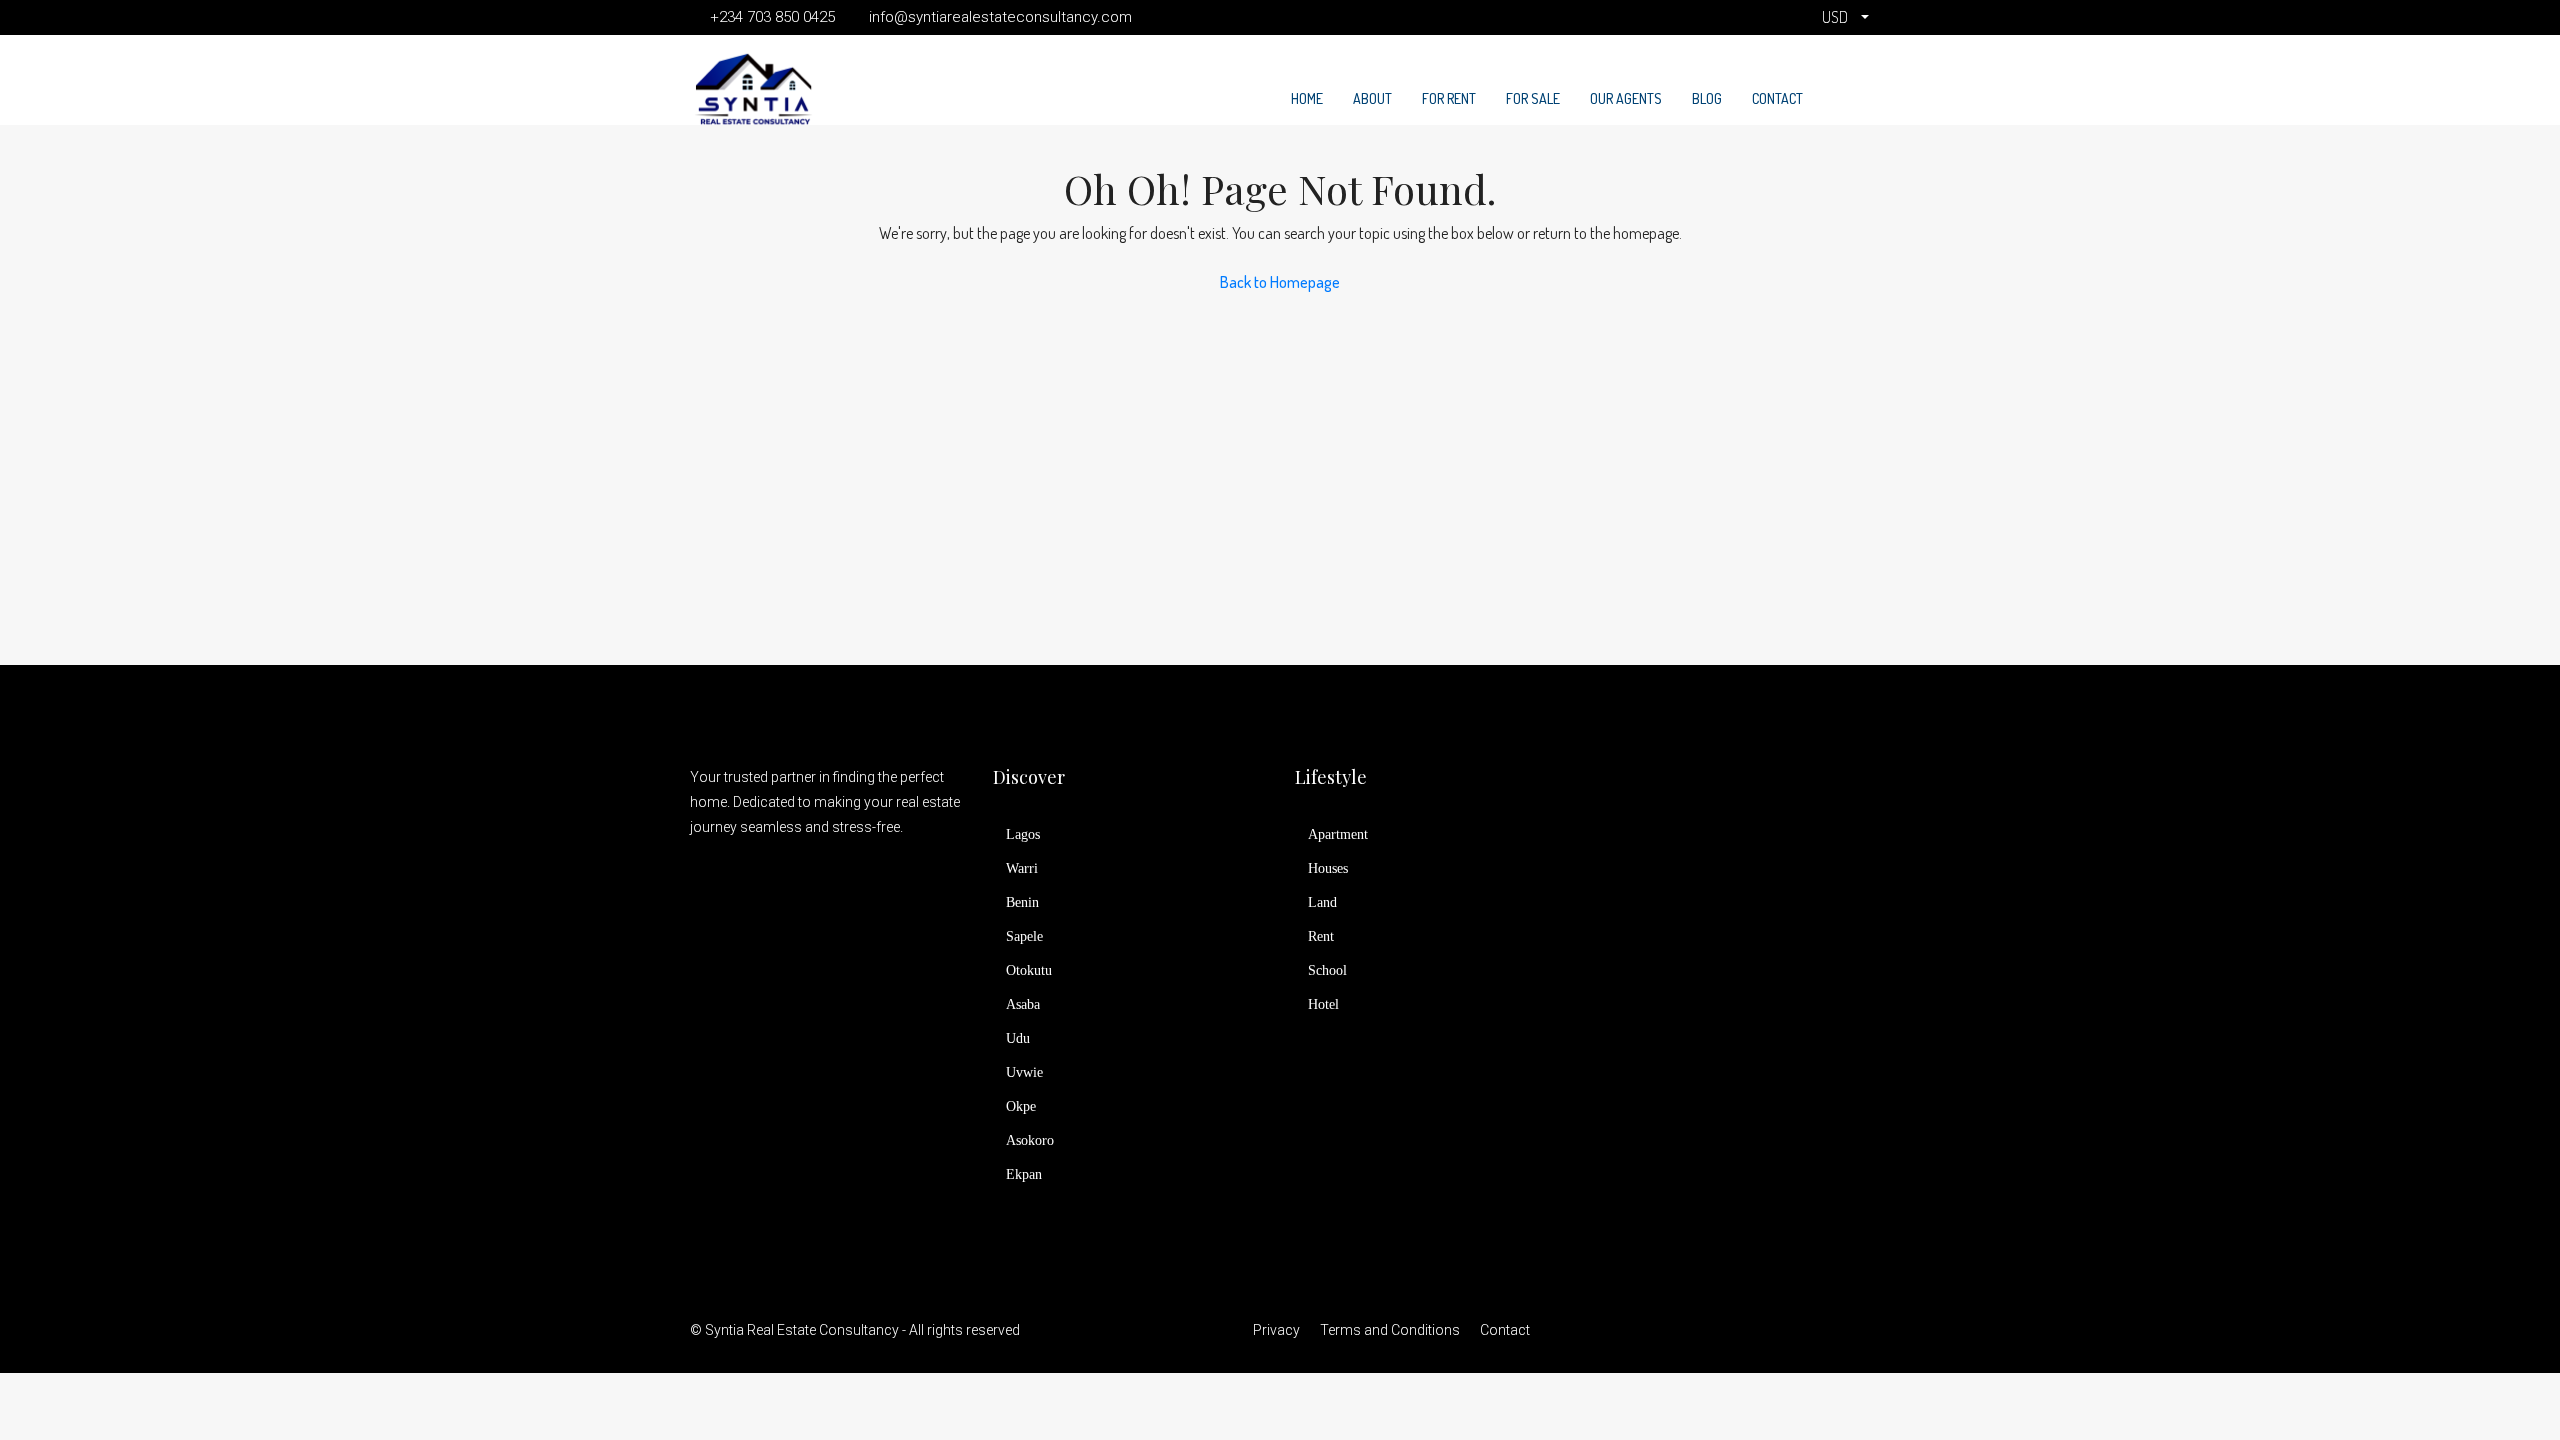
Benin (1022, 902)
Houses (1328, 868)
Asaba (1023, 1004)
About (1372, 98)
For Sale (1533, 98)
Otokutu (1029, 970)
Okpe (1021, 1106)
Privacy (1276, 1330)
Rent (1321, 936)
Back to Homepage (1280, 282)
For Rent (1449, 98)
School (1327, 970)
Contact (1777, 98)
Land (1322, 902)
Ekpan (1024, 1174)
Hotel (1323, 1004)
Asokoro (1030, 1140)
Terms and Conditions (1390, 1330)
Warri (1022, 868)
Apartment (1338, 834)
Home (1307, 98)
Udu (1018, 1038)
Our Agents (1626, 98)
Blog (1707, 98)
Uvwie (1024, 1072)
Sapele (1024, 936)
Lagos (1023, 834)
